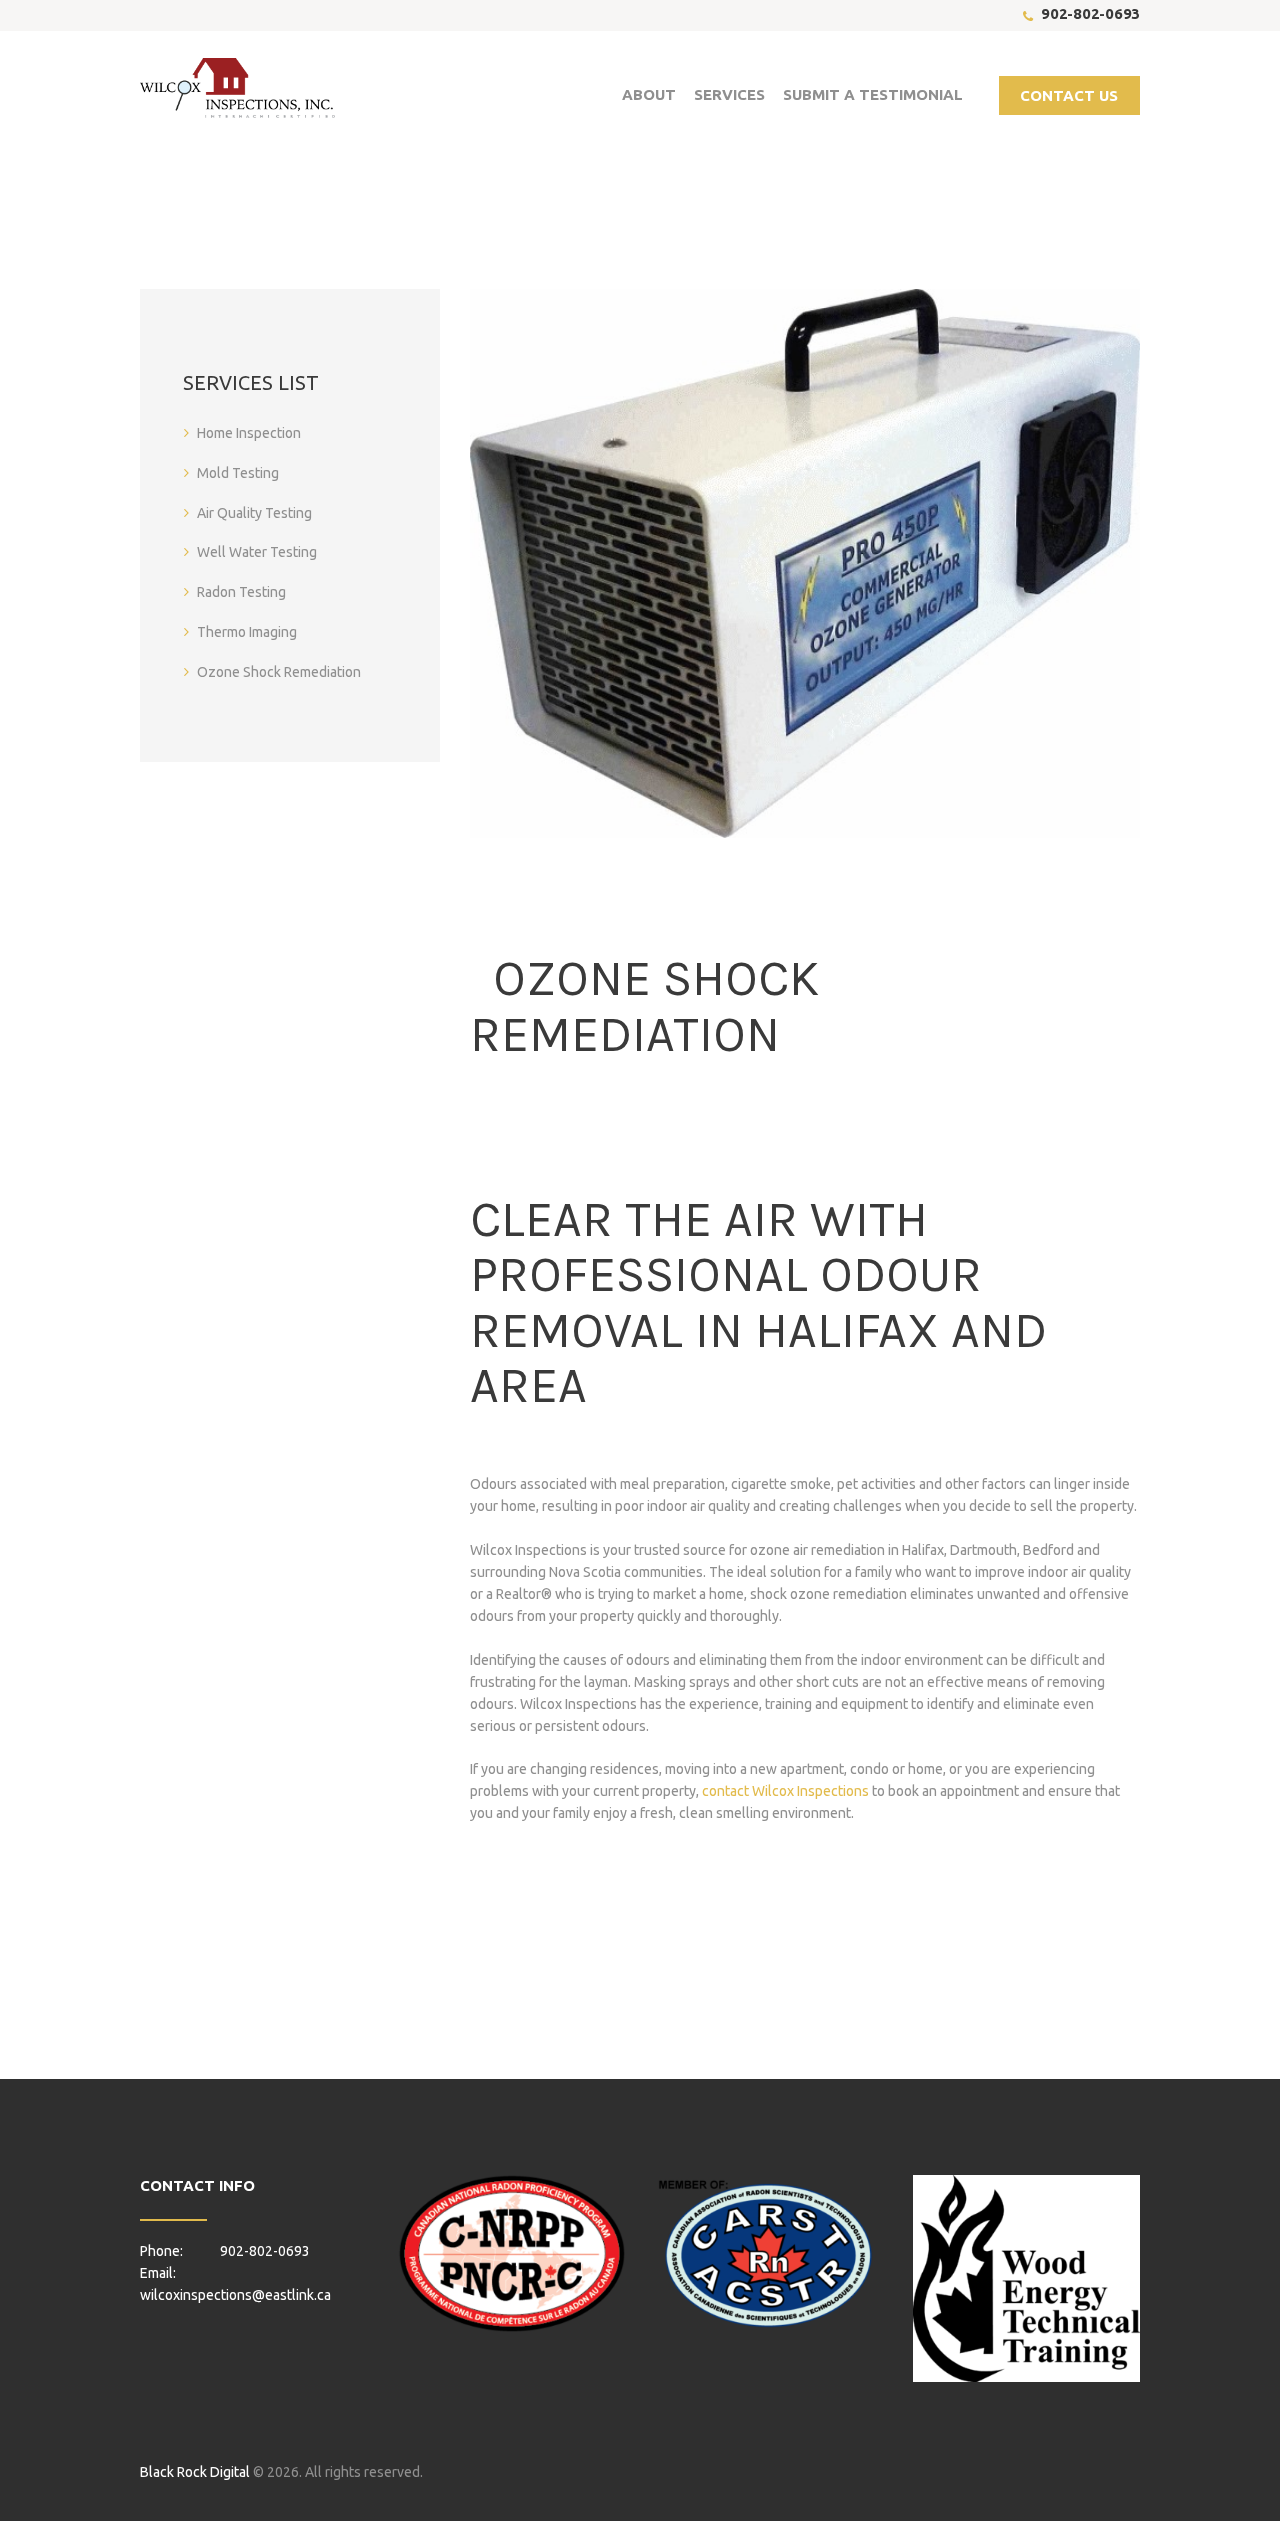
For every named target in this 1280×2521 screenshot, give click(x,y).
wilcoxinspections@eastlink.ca (235, 2295)
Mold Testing (238, 473)
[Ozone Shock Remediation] (805, 563)
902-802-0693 (1090, 13)
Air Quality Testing (254, 513)
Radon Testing (241, 592)
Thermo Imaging (247, 632)
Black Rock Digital (195, 2472)
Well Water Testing (257, 552)
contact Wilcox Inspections (785, 1791)
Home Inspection (249, 433)
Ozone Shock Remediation (279, 672)
